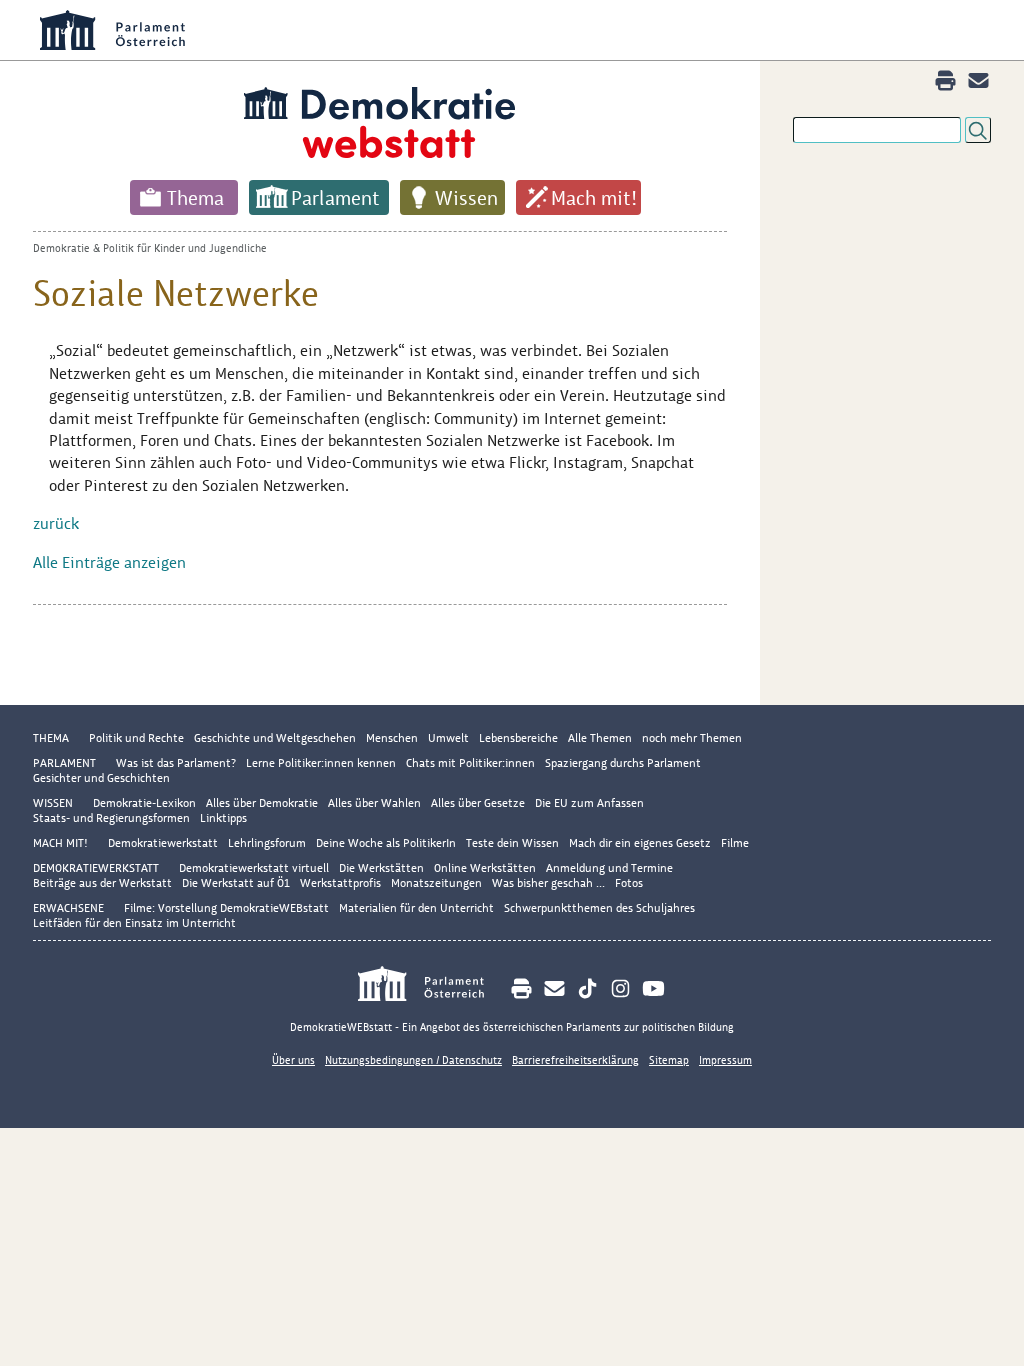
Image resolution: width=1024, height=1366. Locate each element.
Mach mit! (594, 198)
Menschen (392, 738)
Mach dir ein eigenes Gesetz (640, 843)
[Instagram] (620, 988)
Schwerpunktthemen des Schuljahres (599, 908)
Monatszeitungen (436, 883)
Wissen (466, 198)
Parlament (335, 198)
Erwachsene (68, 908)
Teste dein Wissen (512, 843)
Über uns (293, 1060)
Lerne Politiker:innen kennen (321, 763)
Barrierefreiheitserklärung (575, 1060)
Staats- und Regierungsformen (111, 818)
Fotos (629, 883)
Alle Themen (600, 738)
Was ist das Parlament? (176, 763)
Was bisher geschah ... (548, 883)
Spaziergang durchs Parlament (623, 763)
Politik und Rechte (136, 738)
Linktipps (223, 818)
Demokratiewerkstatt (163, 843)
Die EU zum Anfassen (589, 803)
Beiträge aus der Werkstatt (102, 883)
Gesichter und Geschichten (101, 778)
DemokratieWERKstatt (96, 868)
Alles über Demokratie (262, 803)
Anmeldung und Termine (609, 868)
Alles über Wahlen (374, 803)
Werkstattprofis (340, 883)
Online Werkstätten (485, 868)
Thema (195, 198)
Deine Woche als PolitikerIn (386, 843)
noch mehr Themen (692, 738)
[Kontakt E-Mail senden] (978, 80)
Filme (735, 843)
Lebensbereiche (518, 738)
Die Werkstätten (381, 868)
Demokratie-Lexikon (144, 803)
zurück (56, 523)
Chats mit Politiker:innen (470, 763)
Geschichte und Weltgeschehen (275, 738)
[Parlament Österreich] (431, 986)
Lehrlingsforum (267, 843)
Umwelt (448, 738)
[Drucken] (945, 80)
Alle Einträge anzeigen (109, 562)
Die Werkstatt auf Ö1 (236, 883)
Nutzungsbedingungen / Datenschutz (413, 1060)
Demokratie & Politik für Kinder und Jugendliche (150, 248)
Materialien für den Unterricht (416, 908)
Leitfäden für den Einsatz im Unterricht (134, 923)
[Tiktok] (587, 988)
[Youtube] (653, 988)
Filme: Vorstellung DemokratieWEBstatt (226, 908)
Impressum (725, 1060)
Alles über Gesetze (478, 803)
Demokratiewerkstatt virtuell (254, 868)
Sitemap (669, 1060)
